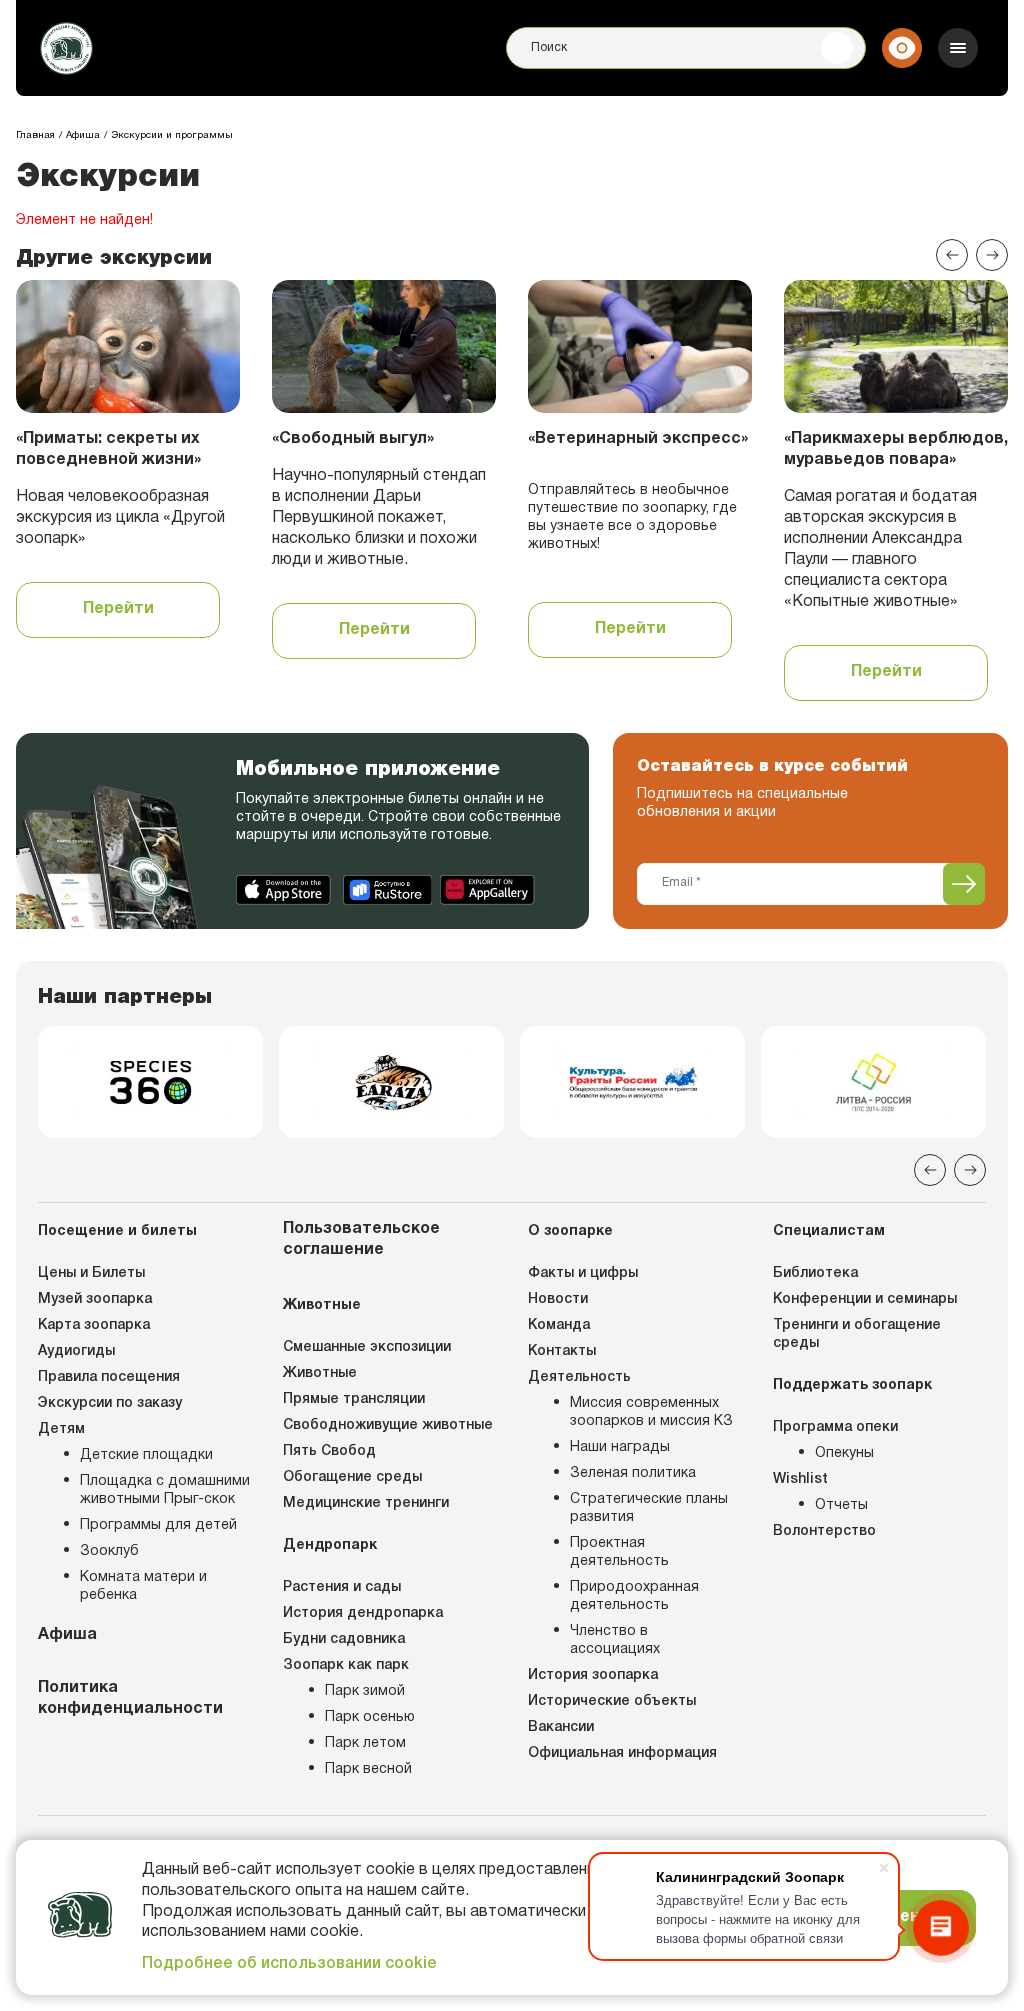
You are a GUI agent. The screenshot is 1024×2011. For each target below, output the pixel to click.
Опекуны (844, 1453)
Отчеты (841, 1505)
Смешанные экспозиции (367, 1347)
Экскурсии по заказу (110, 1403)
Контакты (562, 1351)
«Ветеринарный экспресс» (638, 439)
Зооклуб (109, 1551)
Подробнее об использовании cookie (289, 1964)
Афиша (67, 1635)
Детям (61, 1429)
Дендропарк (330, 1545)
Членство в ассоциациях (615, 1640)
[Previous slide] (952, 255)
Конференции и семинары (865, 1299)
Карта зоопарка (94, 1325)
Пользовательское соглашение (361, 1239)
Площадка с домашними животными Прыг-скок (165, 1490)
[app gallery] (487, 890)
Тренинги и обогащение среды (857, 1334)
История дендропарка (363, 1613)
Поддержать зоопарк (852, 1385)
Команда (559, 1325)
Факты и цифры (583, 1273)
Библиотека (815, 1273)
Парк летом (365, 1743)
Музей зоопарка (95, 1299)
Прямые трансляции (354, 1399)
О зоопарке (570, 1231)
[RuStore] (387, 890)
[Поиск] (837, 48)
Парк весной (368, 1769)
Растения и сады (342, 1587)
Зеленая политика (633, 1473)
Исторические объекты (612, 1701)
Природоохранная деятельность (634, 1596)
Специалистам (829, 1231)
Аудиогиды (76, 1351)
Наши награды (620, 1447)
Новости (558, 1299)
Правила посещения (109, 1377)
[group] (150, 1082)
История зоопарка (593, 1675)
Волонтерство (824, 1531)
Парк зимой (365, 1691)
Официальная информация (622, 1753)
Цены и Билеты (91, 1273)
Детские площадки (146, 1455)
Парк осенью (370, 1717)
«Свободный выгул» (353, 439)
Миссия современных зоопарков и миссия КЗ (651, 1412)
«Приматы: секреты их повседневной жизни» (108, 449)
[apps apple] (285, 890)
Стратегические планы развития (649, 1508)
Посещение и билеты (117, 1231)
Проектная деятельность (619, 1552)
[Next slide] (992, 255)
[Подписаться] (964, 884)
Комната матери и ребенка (143, 1586)
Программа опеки (835, 1427)
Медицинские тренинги (366, 1503)
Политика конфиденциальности (130, 1698)
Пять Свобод (329, 1451)
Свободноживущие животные (388, 1425)
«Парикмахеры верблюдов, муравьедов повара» (896, 449)
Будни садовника (344, 1639)
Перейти (118, 609)
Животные (322, 1305)
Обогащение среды (352, 1477)
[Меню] (958, 48)
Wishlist (800, 1479)
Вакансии (561, 1727)
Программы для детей (158, 1525)
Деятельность (579, 1377)
